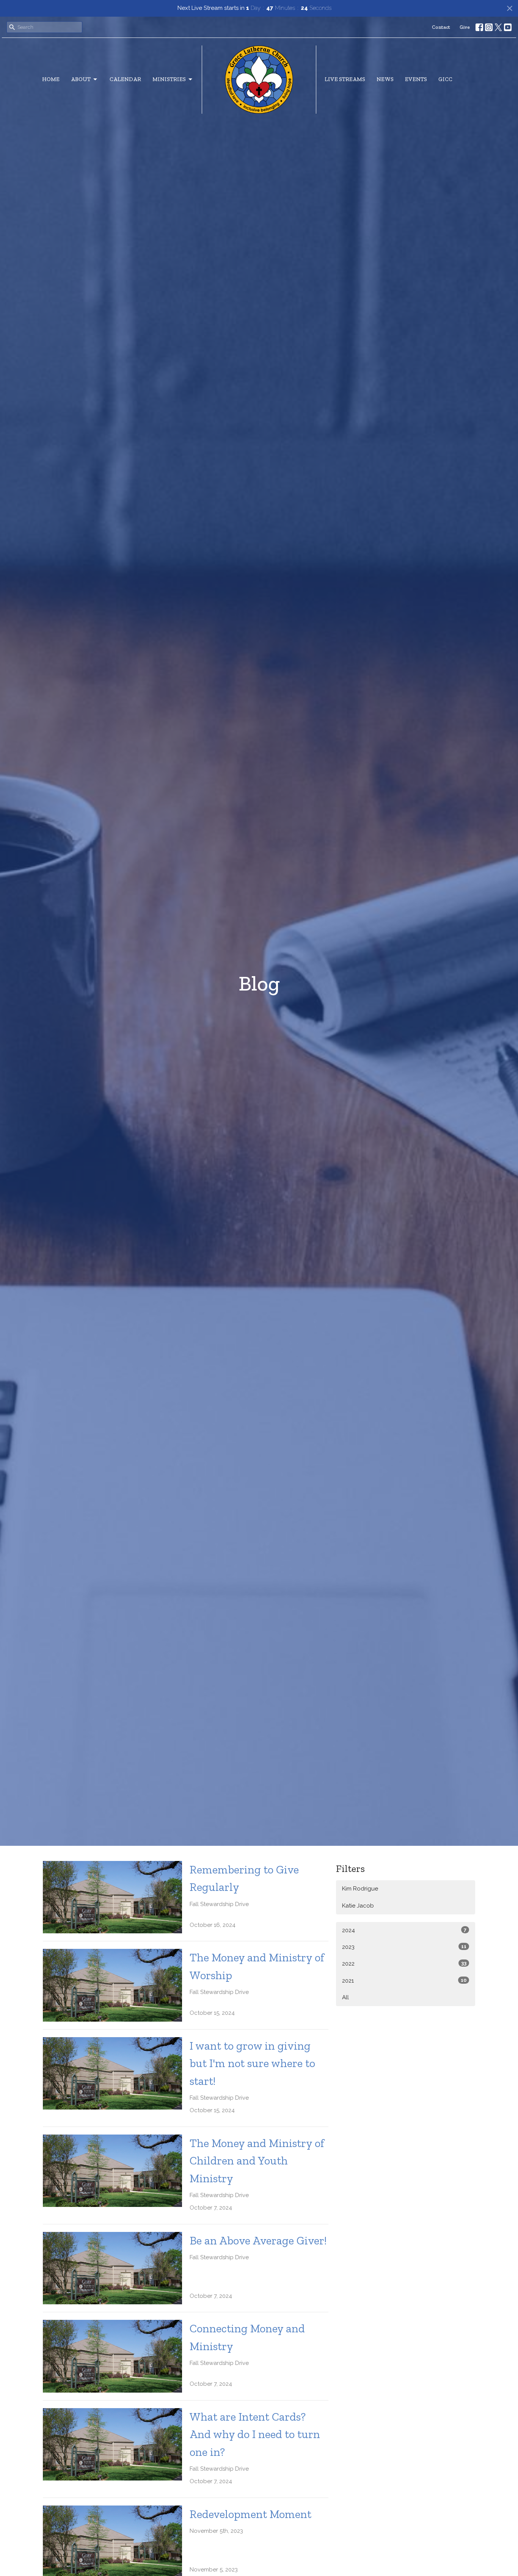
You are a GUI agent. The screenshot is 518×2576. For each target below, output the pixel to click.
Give (465, 27)
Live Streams (345, 79)
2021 (404, 1981)
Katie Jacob (358, 1906)
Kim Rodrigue (360, 1889)
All (345, 1997)
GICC (445, 79)
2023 (404, 1947)
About (81, 79)
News (385, 79)
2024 (404, 1930)
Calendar (125, 79)
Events (416, 79)
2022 (404, 1964)
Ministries (169, 79)
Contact (441, 27)
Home (51, 79)
